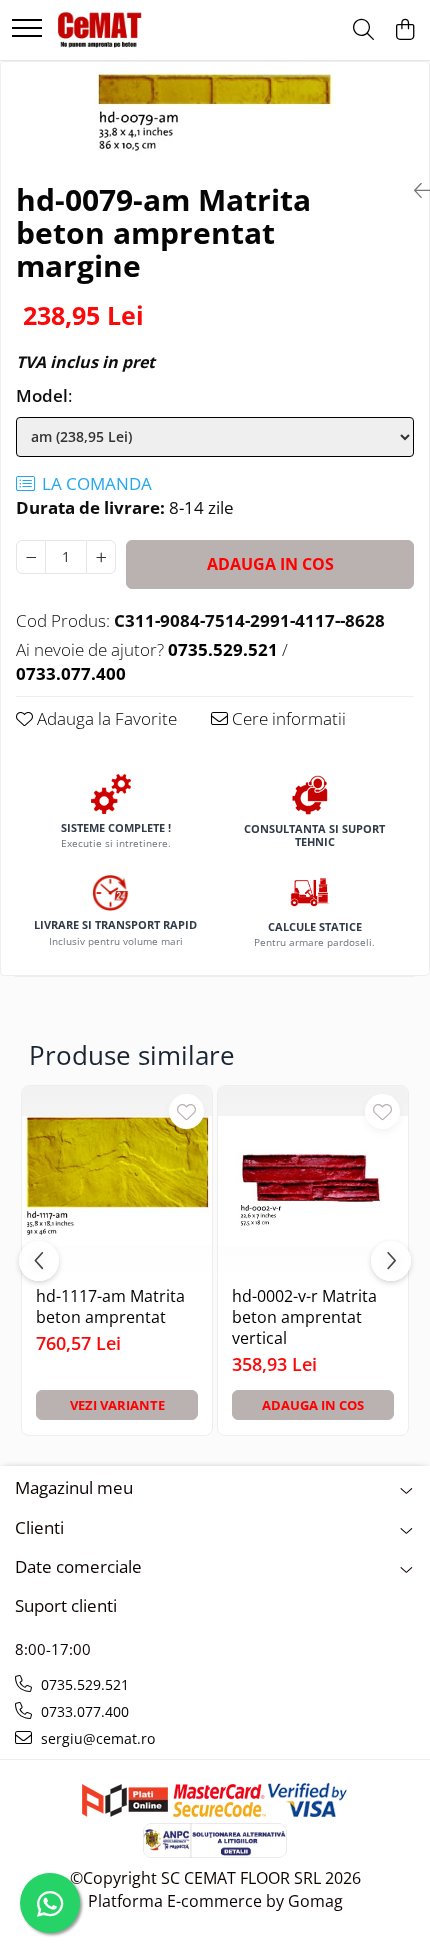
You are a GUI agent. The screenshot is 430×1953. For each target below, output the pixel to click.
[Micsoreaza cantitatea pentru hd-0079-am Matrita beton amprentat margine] (31, 557)
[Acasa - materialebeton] (100, 30)
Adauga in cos (270, 564)
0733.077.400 (83, 1711)
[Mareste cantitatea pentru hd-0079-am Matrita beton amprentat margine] (101, 557)
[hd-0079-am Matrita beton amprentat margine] (215, 114)
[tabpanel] (215, 114)
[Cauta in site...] (363, 30)
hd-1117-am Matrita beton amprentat (110, 1307)
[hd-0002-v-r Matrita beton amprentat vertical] (313, 1181)
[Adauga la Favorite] (186, 1111)
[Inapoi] (414, 190)
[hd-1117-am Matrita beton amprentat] (117, 1181)
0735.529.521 (83, 1684)
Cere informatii (287, 718)
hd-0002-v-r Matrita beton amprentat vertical (304, 1317)
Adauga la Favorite (105, 718)
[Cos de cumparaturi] (404, 30)
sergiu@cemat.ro (96, 1738)
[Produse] (27, 29)
